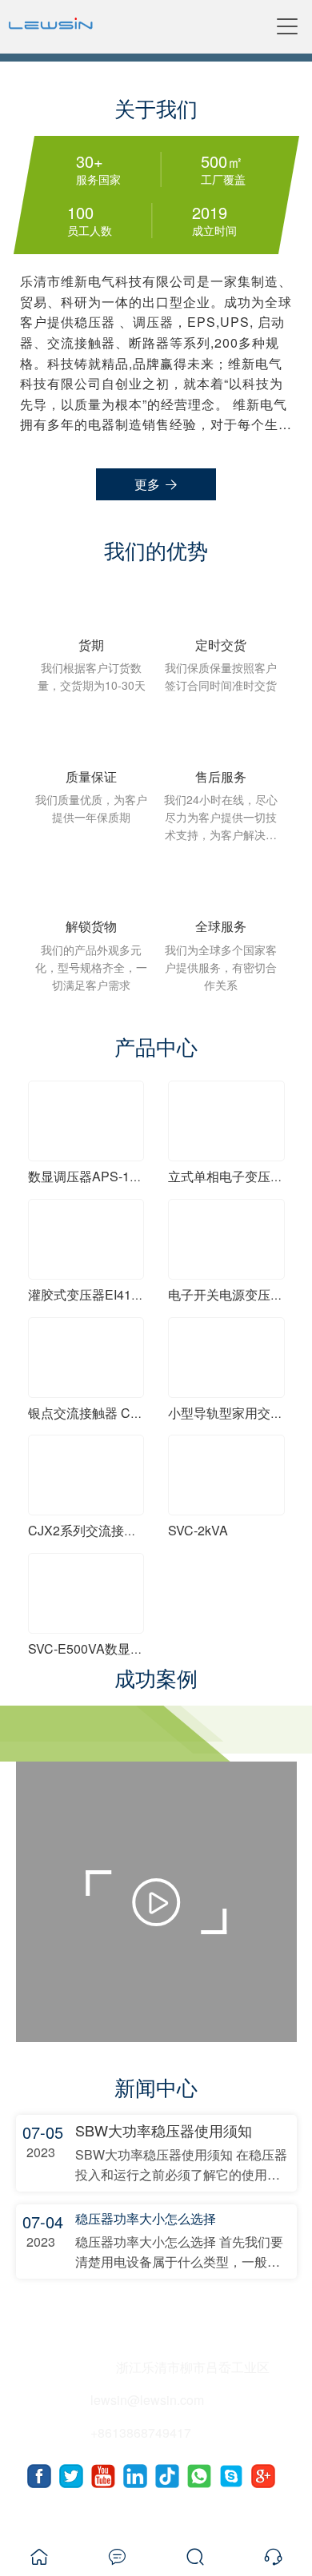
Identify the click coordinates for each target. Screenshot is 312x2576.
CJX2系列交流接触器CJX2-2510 (121, 1530)
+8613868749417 (141, 2433)
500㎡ (221, 161)
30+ (89, 161)
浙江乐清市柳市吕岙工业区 (193, 2367)
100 (80, 213)
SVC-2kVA (198, 1530)
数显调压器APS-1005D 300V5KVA (128, 1176)
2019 (209, 213)
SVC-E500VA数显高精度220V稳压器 (133, 1648)
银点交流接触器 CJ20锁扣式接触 (122, 1413)
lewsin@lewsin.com (147, 2400)
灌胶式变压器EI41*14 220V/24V (119, 1294)
